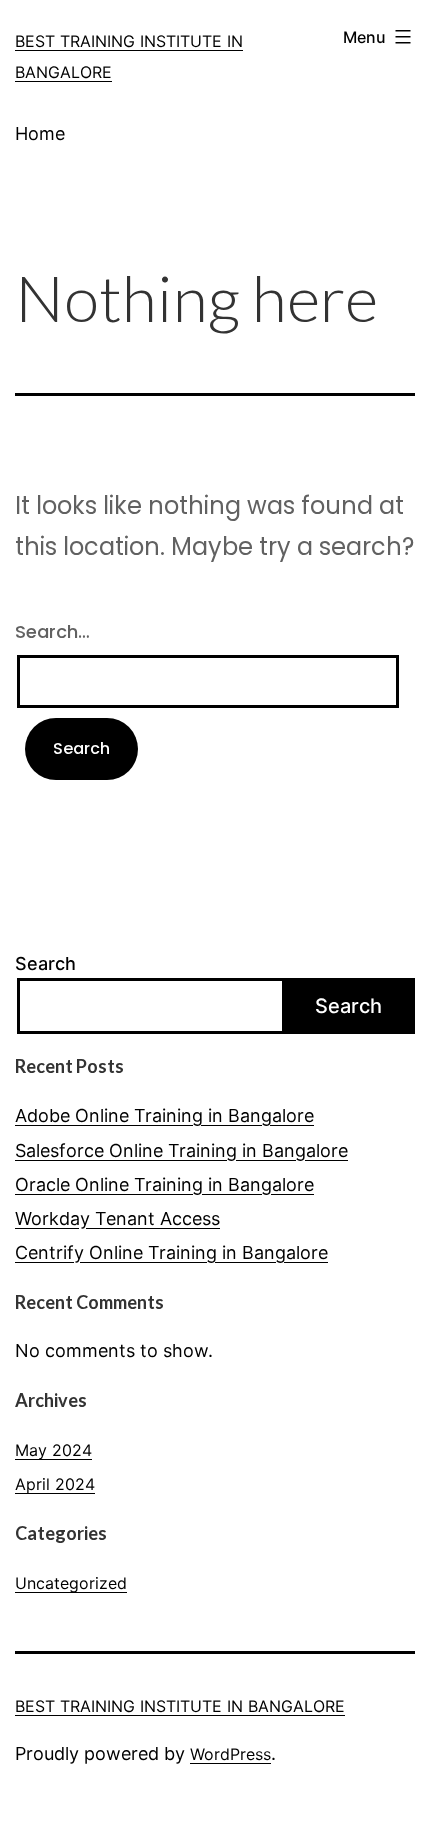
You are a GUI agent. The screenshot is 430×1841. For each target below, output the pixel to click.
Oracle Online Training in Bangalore (164, 1184)
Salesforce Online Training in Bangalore (181, 1150)
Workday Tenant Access (117, 1218)
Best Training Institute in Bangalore (180, 1706)
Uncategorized (71, 1583)
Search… (52, 631)
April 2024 (55, 1484)
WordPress (230, 1754)
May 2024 (53, 1450)
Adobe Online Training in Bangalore (164, 1115)
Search (45, 963)
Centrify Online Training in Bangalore (171, 1252)
